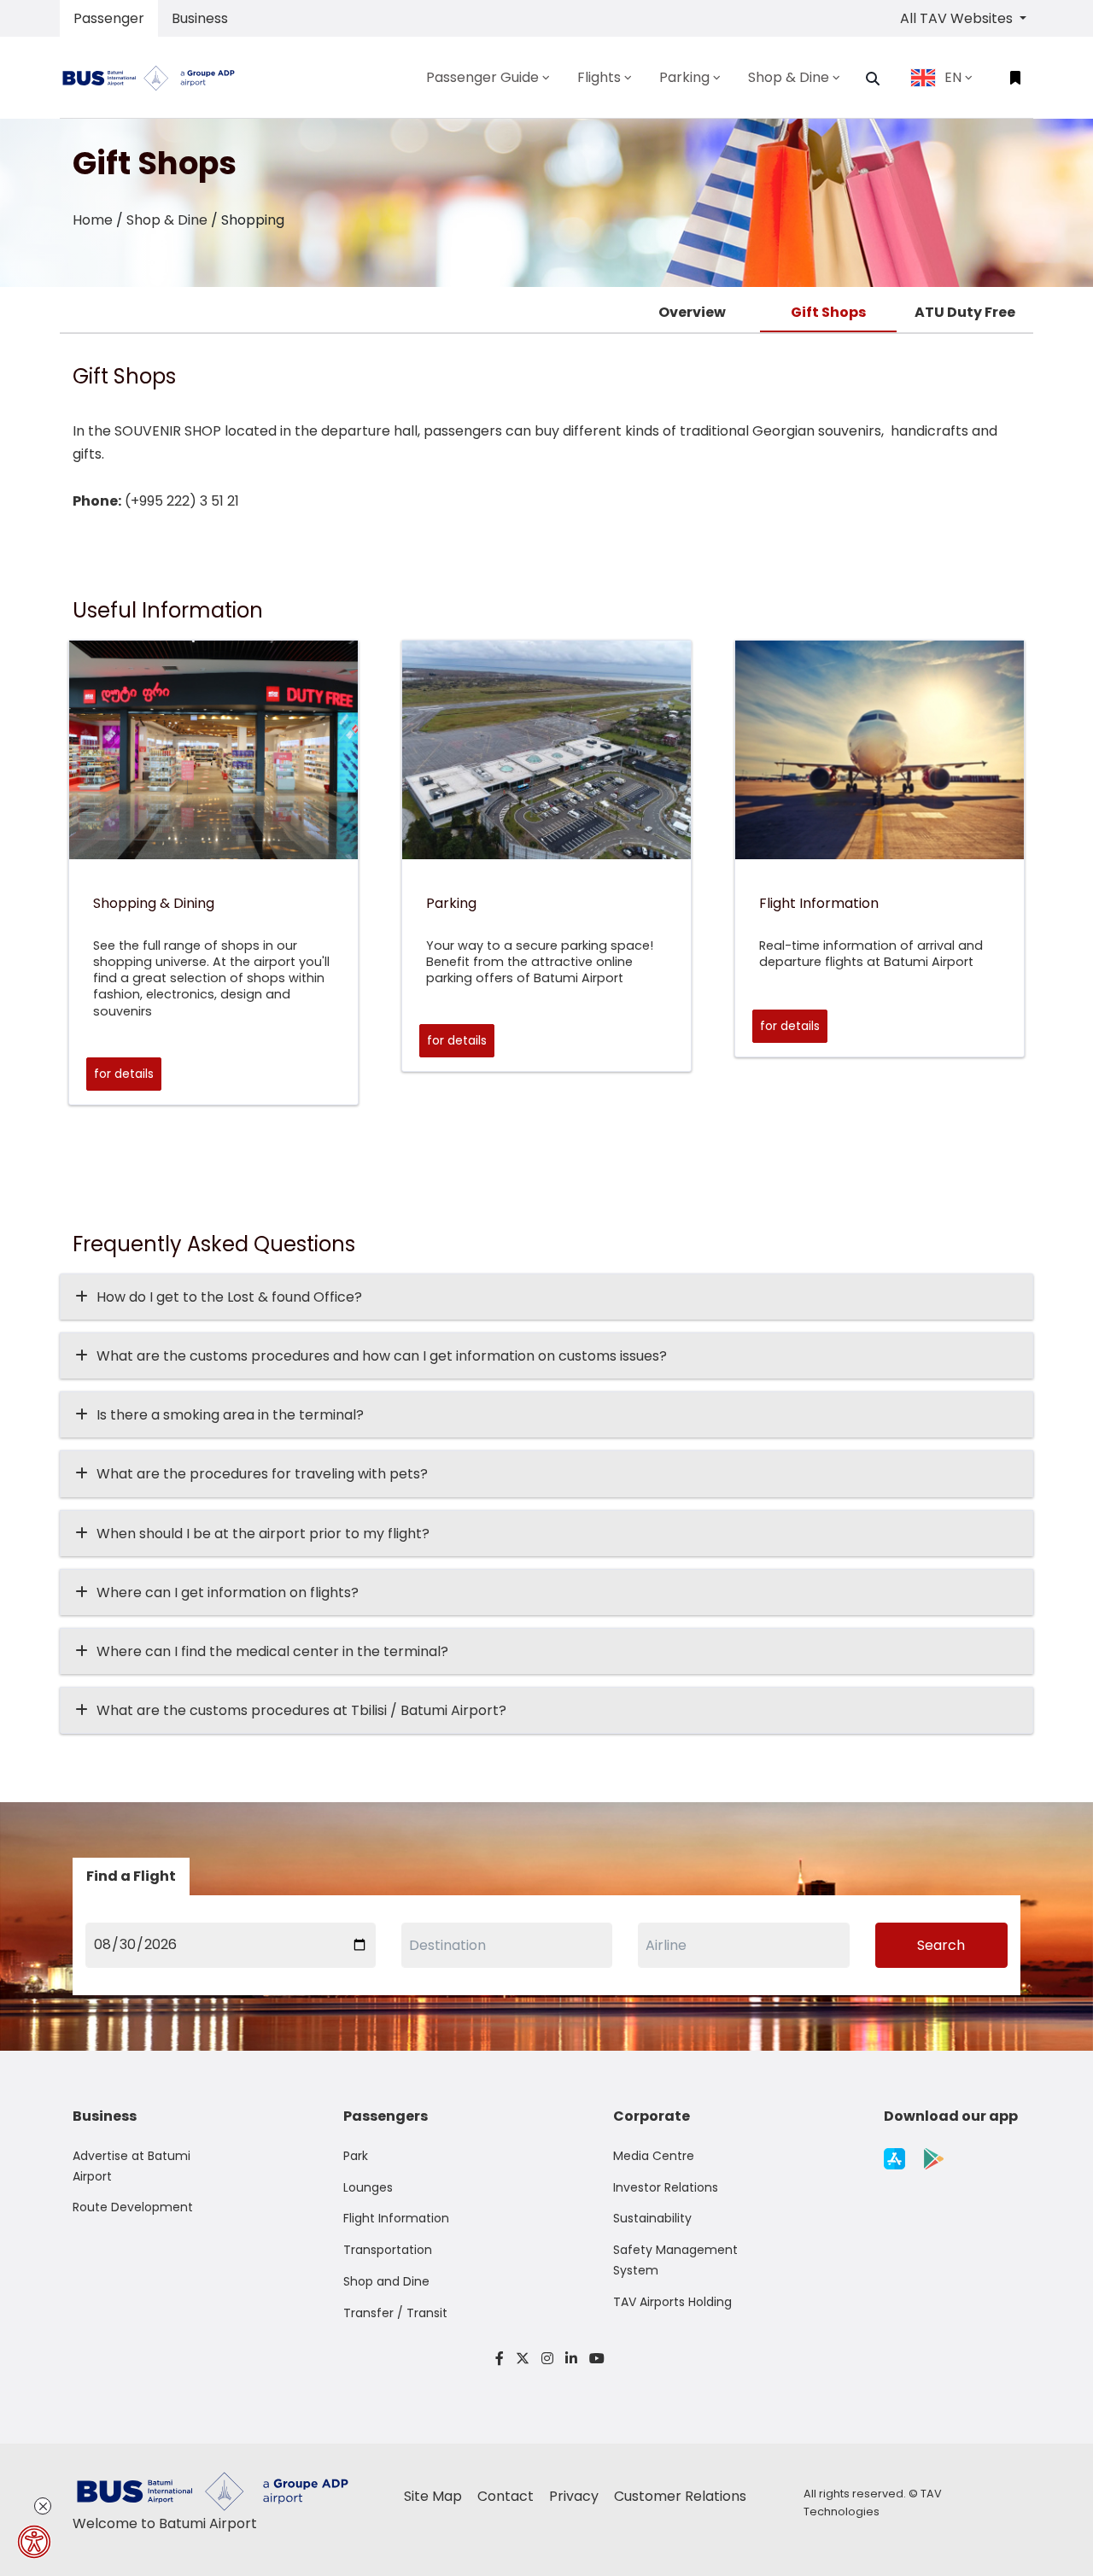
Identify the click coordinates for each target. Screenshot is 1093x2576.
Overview (692, 312)
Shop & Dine (167, 220)
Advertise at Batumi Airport (132, 2166)
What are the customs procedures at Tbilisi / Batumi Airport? (301, 1710)
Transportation (388, 2250)
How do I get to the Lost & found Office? (229, 1297)
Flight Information (396, 2218)
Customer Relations (680, 2496)
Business (200, 18)
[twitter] (523, 2359)
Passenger (109, 18)
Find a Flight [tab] (131, 1876)
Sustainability (652, 2218)
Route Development (133, 2207)
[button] (873, 79)
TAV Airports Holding (672, 2302)
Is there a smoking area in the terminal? (230, 1415)
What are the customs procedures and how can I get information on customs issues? (382, 1356)
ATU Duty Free (965, 312)
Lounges (368, 2187)
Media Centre (654, 2156)
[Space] (155, 77)
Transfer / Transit (395, 2313)
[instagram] (547, 2359)
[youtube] (594, 2359)
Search (941, 1945)
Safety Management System (675, 2260)
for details (124, 1074)
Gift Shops (828, 312)
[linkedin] (571, 2359)
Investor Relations (666, 2187)
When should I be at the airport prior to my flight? (263, 1534)
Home (93, 220)
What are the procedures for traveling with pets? (262, 1474)
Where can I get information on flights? (228, 1592)
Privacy (576, 2496)
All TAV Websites (958, 18)
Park (356, 2156)
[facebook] (500, 2359)
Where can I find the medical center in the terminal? (272, 1651)
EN (953, 77)
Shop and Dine (386, 2281)
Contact (507, 2496)
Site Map (435, 2496)
